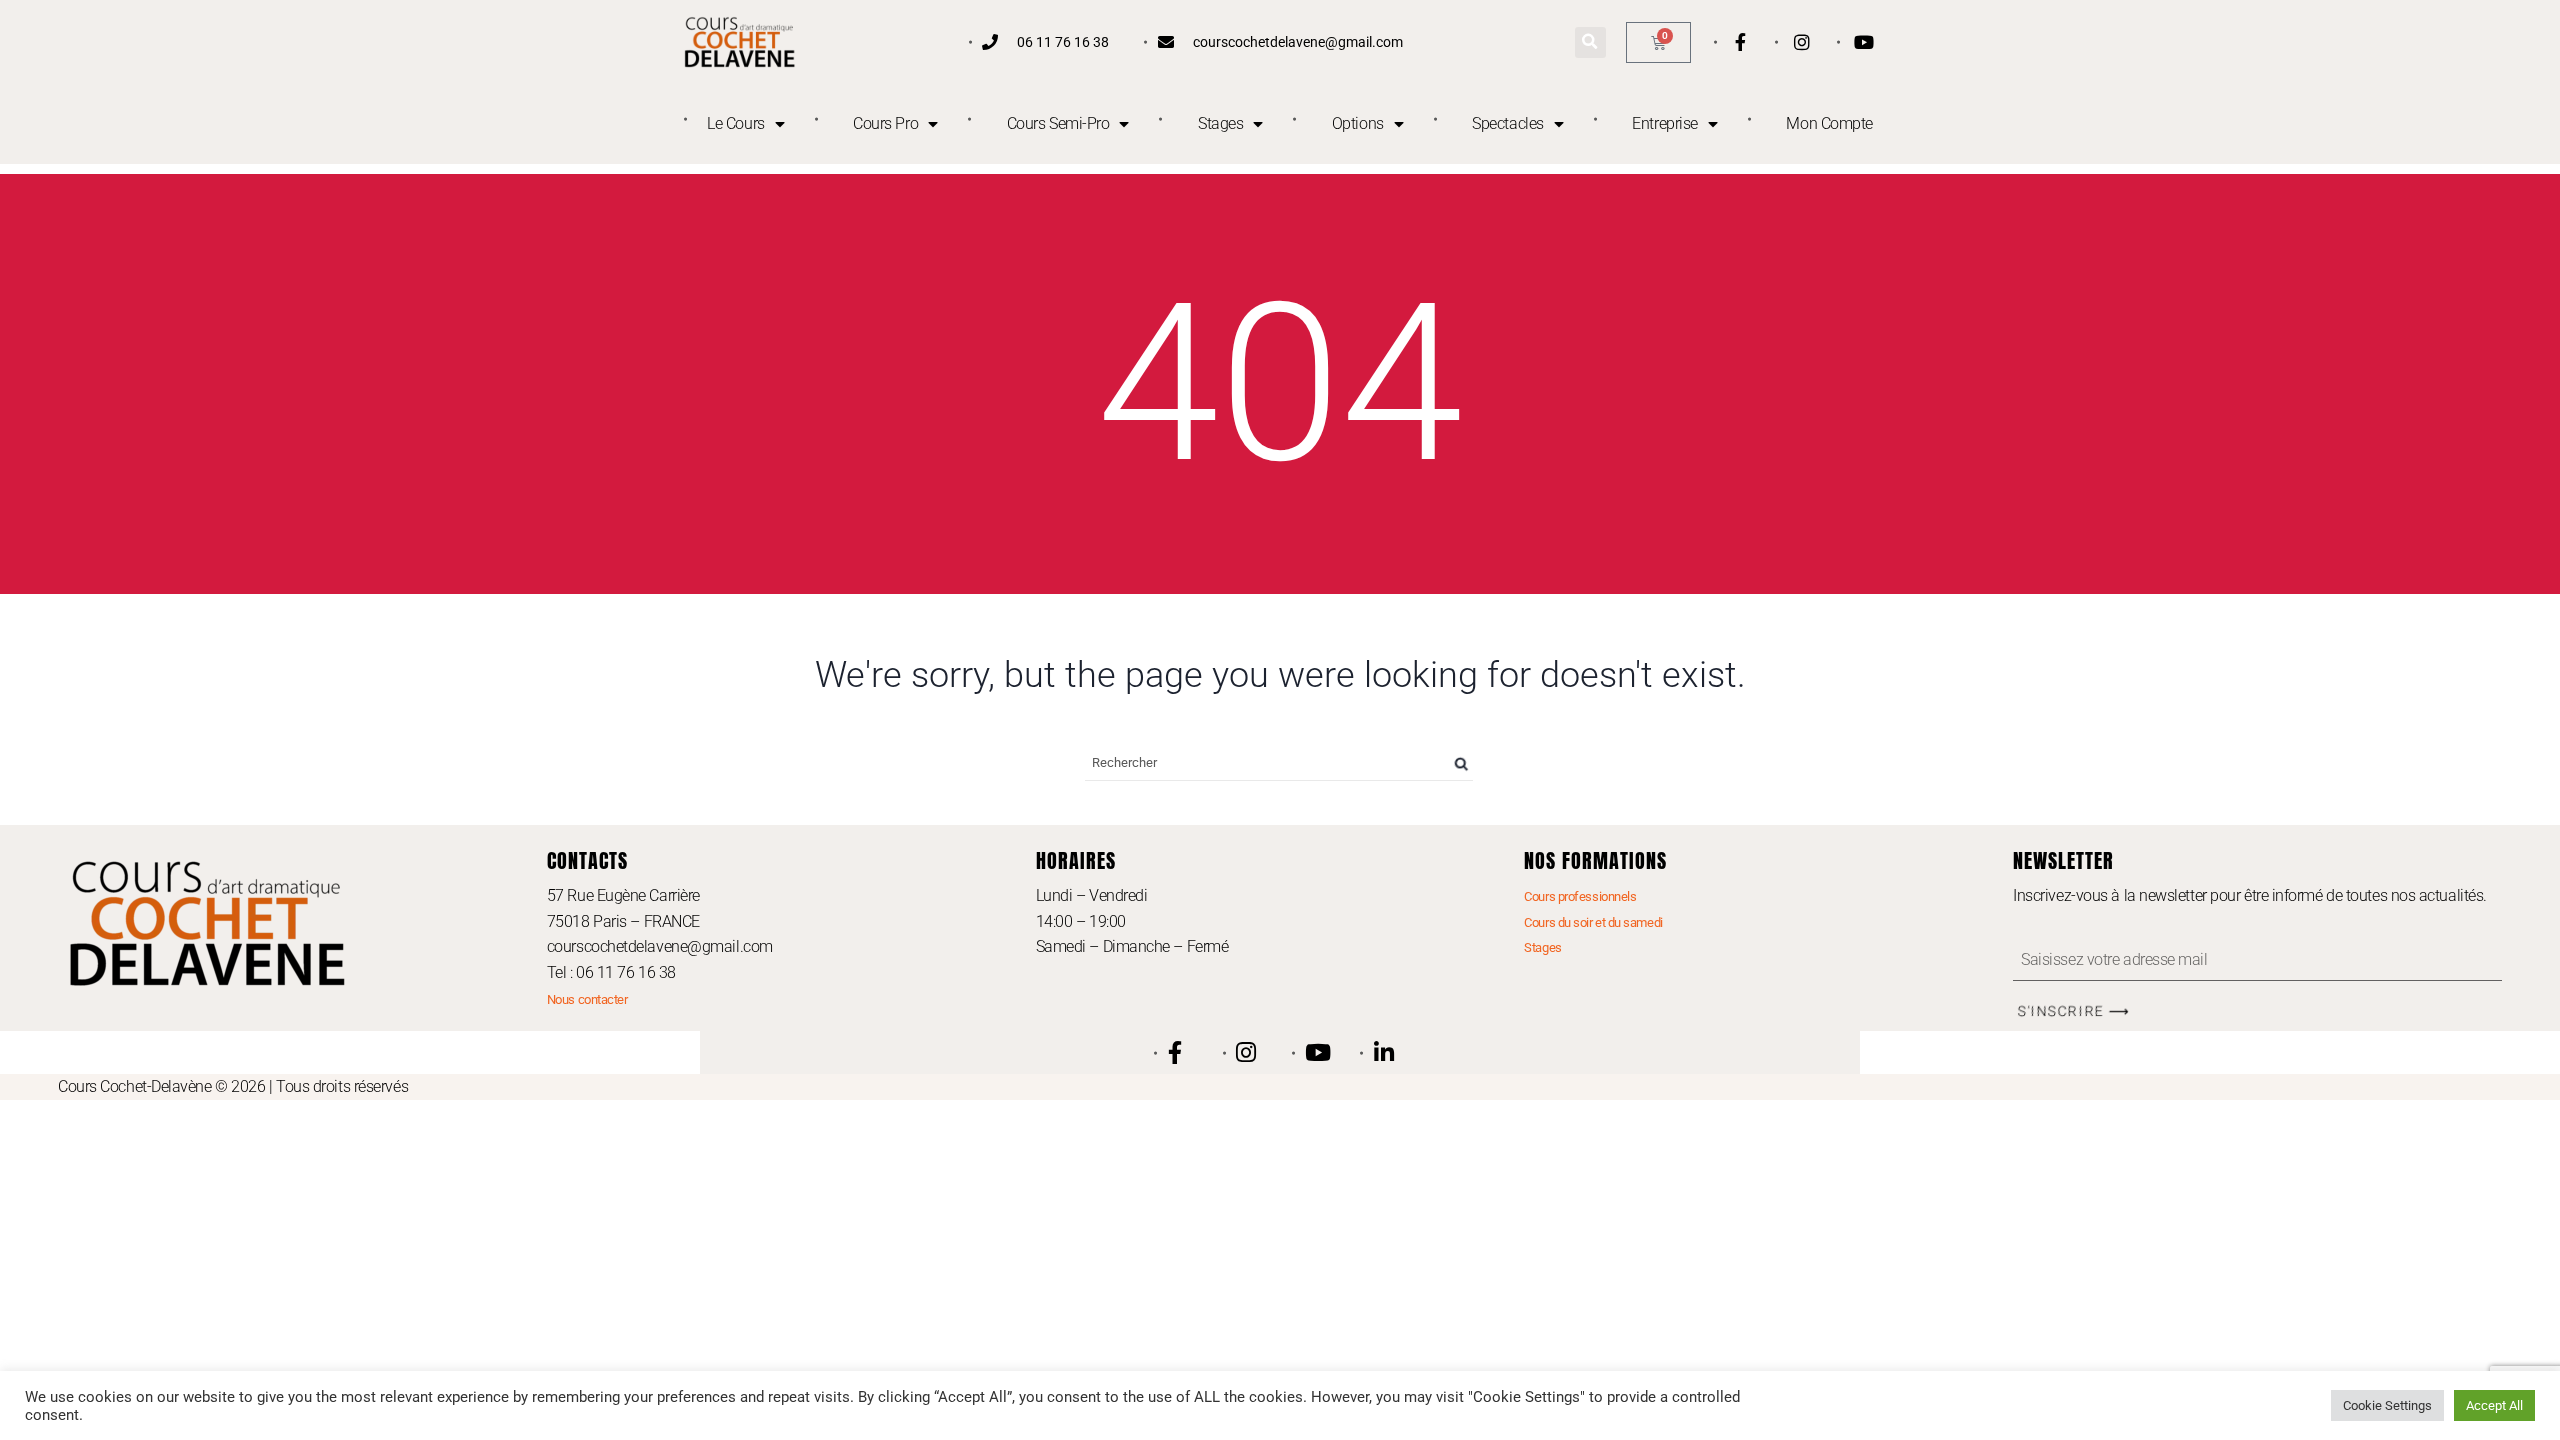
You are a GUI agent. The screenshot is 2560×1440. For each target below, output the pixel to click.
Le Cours (735, 123)
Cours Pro (885, 123)
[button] (1590, 42)
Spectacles (1508, 123)
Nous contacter (587, 999)
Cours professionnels (1580, 896)
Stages (1220, 123)
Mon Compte (1829, 123)
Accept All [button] (2494, 1405)
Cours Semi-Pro (1058, 123)
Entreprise (1665, 123)
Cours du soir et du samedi (1593, 922)
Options (1358, 123)
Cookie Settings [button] (2387, 1405)
